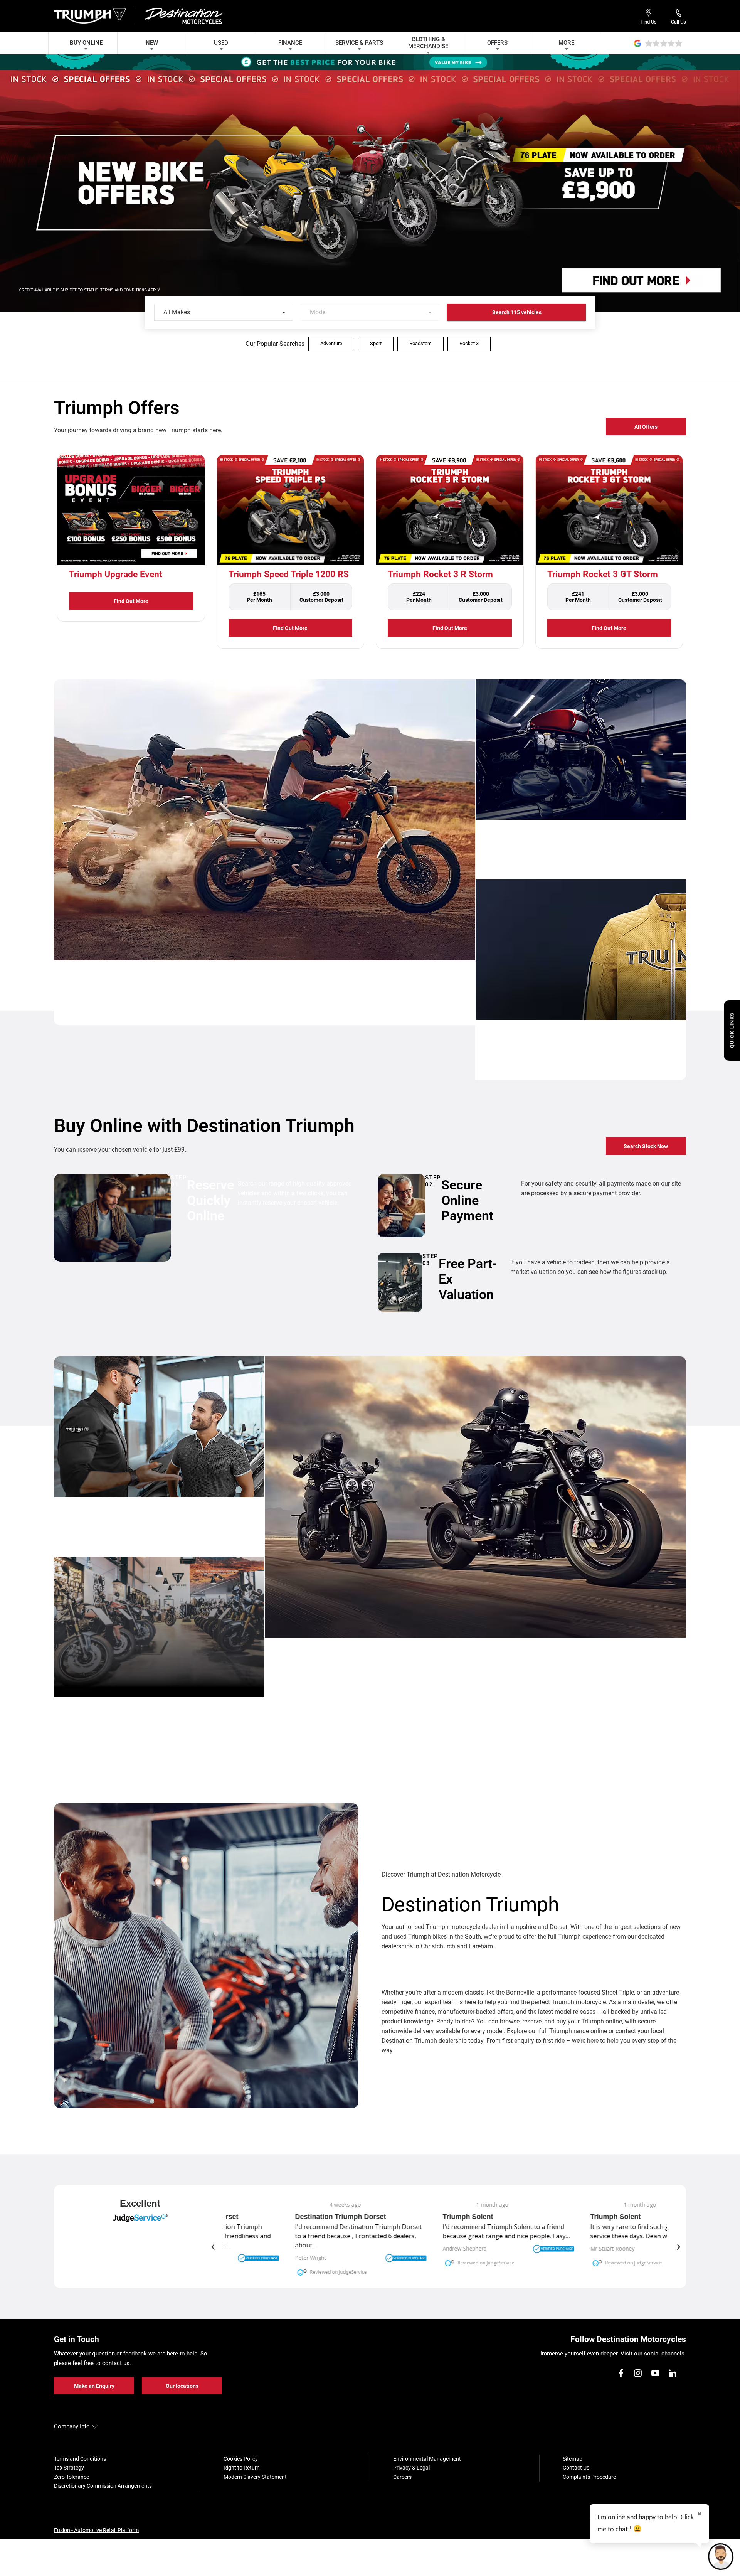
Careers (402, 2477)
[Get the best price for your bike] (370, 62)
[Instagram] (638, 2373)
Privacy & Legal (411, 2468)
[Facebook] (621, 2373)
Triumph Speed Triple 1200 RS (289, 574)
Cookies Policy (241, 2459)
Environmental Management (427, 2459)
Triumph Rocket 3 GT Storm (603, 574)
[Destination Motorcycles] (183, 16)
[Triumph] (91, 16)
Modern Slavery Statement (255, 2477)
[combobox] (224, 312)
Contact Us (576, 2468)
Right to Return (242, 2468)
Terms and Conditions (80, 2459)
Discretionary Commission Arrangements (103, 2486)
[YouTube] (655, 2373)
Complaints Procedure (589, 2477)
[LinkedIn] (673, 2373)
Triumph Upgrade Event (116, 574)
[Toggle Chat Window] (721, 2557)
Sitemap (573, 2459)
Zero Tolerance (71, 2477)
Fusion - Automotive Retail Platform (96, 2530)
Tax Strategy (69, 2468)
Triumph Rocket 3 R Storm (440, 574)
